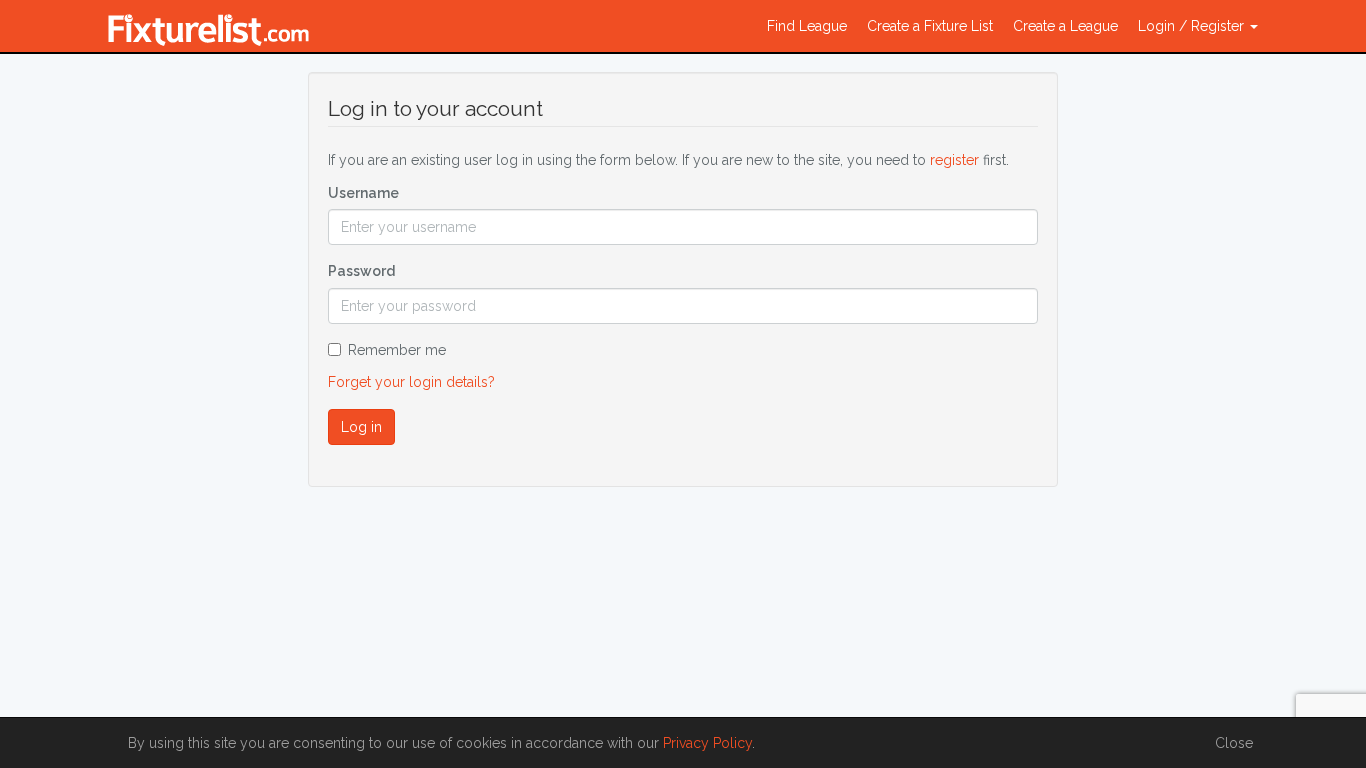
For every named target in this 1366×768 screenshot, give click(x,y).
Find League (807, 26)
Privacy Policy (707, 743)
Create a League (1065, 26)
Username (363, 193)
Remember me (397, 350)
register (954, 160)
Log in (361, 427)
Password (361, 271)
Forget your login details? (411, 382)
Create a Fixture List (930, 26)
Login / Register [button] (1193, 26)
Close (1234, 743)
